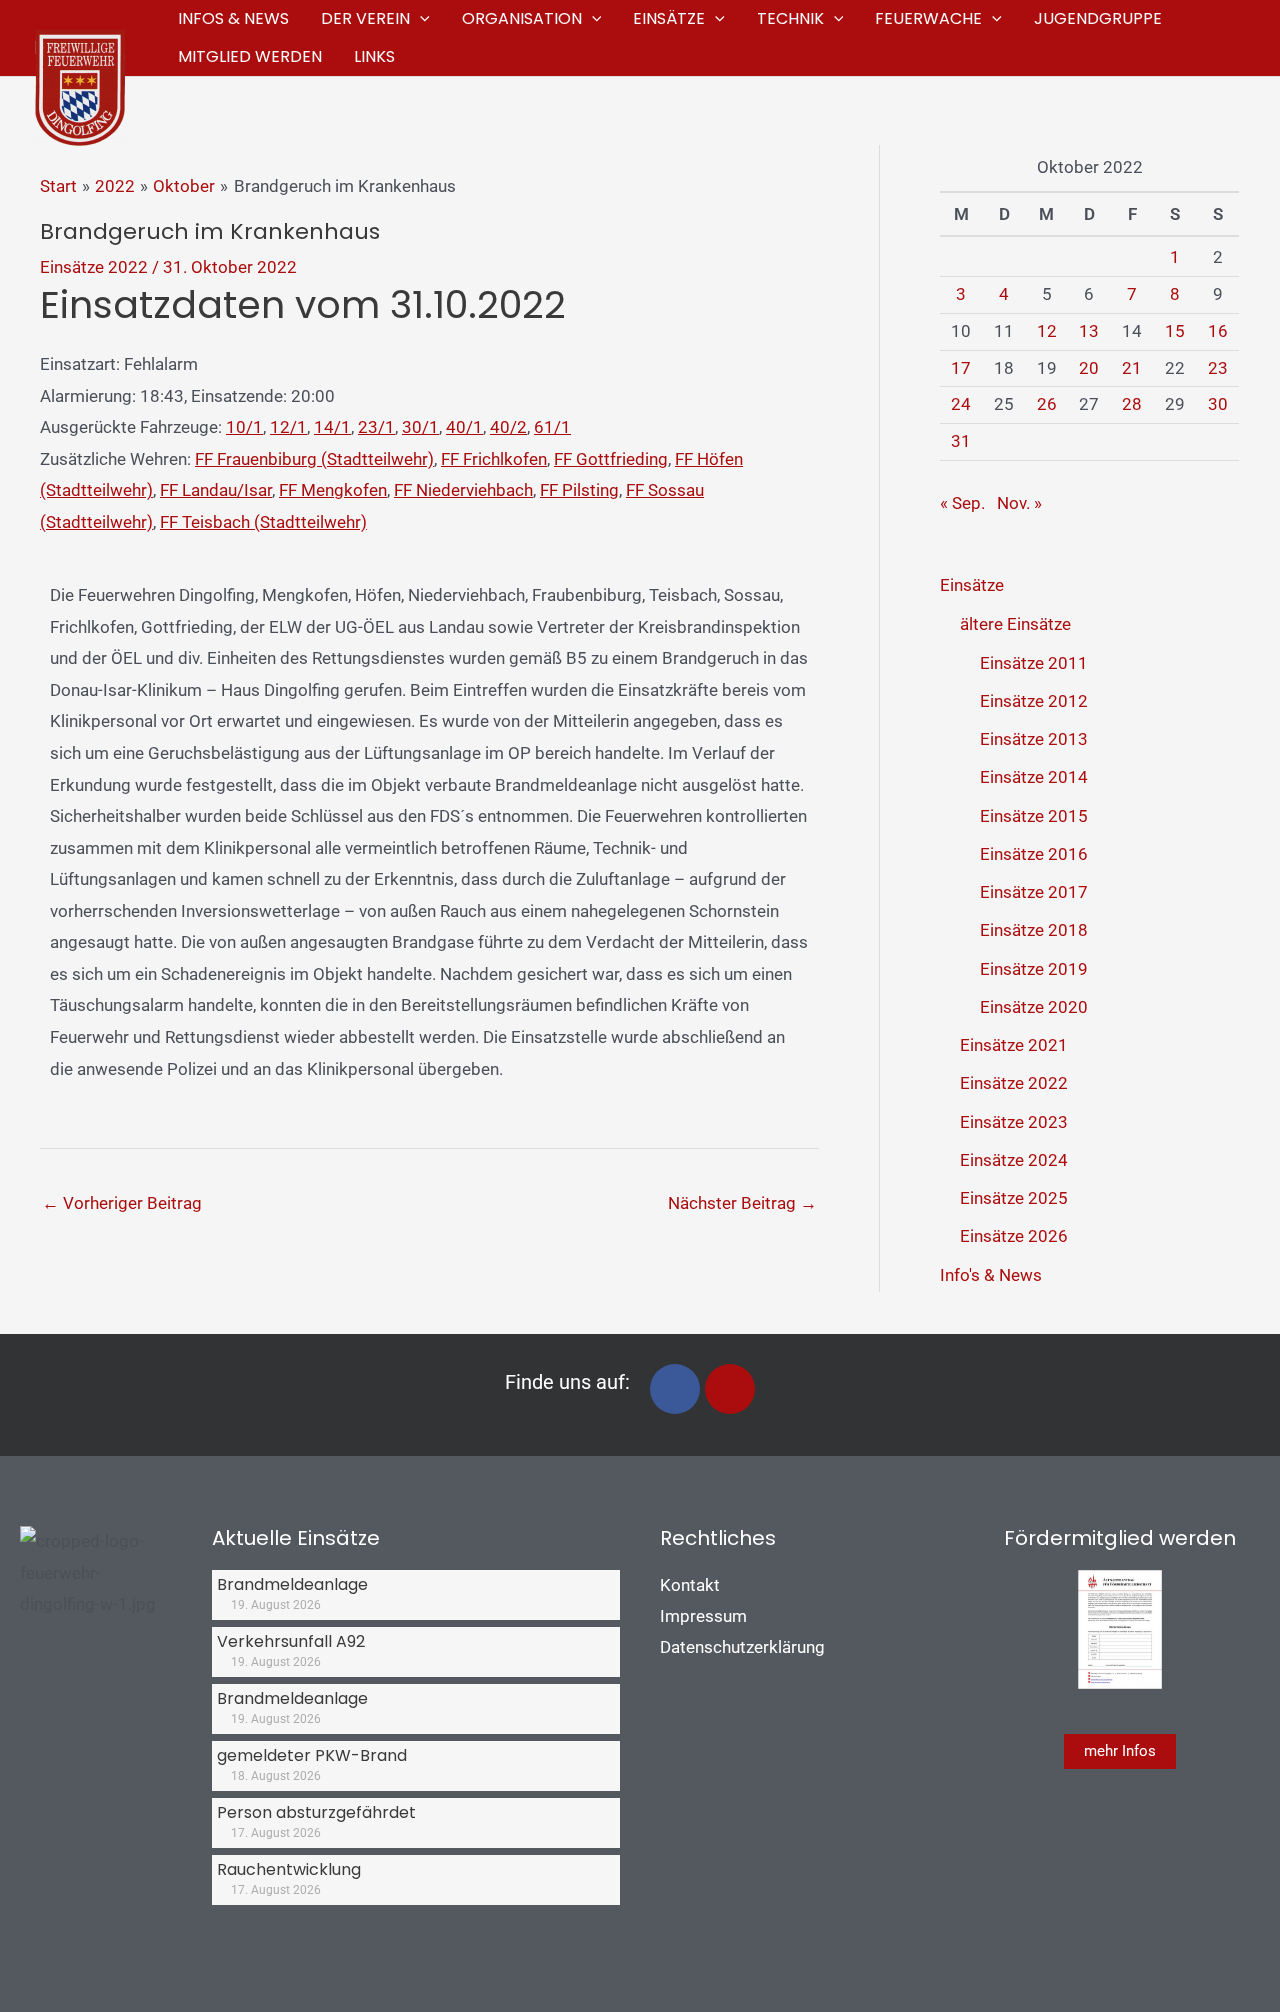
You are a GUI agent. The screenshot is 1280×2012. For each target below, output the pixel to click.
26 (1047, 404)
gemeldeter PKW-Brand (312, 1755)
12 (1047, 331)
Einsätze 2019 (1034, 969)
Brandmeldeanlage (292, 1584)
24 (961, 404)
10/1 (244, 427)
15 (1175, 331)
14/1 (332, 427)
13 (1089, 331)
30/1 (420, 427)
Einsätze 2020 (1034, 1007)
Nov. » (1019, 503)
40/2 (508, 427)
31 (961, 441)
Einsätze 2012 (1034, 701)
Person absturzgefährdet (316, 1812)
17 (961, 368)
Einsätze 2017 (1034, 892)
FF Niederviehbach (463, 490)
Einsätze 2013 (1034, 739)
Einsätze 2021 (1014, 1045)
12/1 (288, 427)
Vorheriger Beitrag (122, 1203)
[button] (420, 19)
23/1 (376, 427)
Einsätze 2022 (94, 267)
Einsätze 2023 (1014, 1122)
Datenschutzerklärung (742, 1647)
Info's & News (991, 1275)
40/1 (464, 427)
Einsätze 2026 (1014, 1236)
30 (1218, 404)
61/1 (552, 427)
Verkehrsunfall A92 (291, 1641)
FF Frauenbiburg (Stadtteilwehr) (314, 459)
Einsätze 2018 (1034, 930)
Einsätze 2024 (1014, 1160)
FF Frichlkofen (494, 459)
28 (1132, 404)
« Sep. (962, 503)
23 (1218, 368)
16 (1218, 331)
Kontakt (690, 1585)
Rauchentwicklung (289, 1869)
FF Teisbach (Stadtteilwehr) (263, 522)
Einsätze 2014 (1034, 777)
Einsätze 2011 (1034, 663)
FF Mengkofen (333, 490)
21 (1132, 368)
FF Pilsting (579, 490)
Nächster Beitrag (742, 1203)
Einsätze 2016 (1034, 854)
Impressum (703, 1616)
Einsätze (972, 585)
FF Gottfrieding (611, 459)
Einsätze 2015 (1034, 816)
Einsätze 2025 (1014, 1198)
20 (1089, 368)
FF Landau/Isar (216, 490)
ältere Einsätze (1015, 624)
